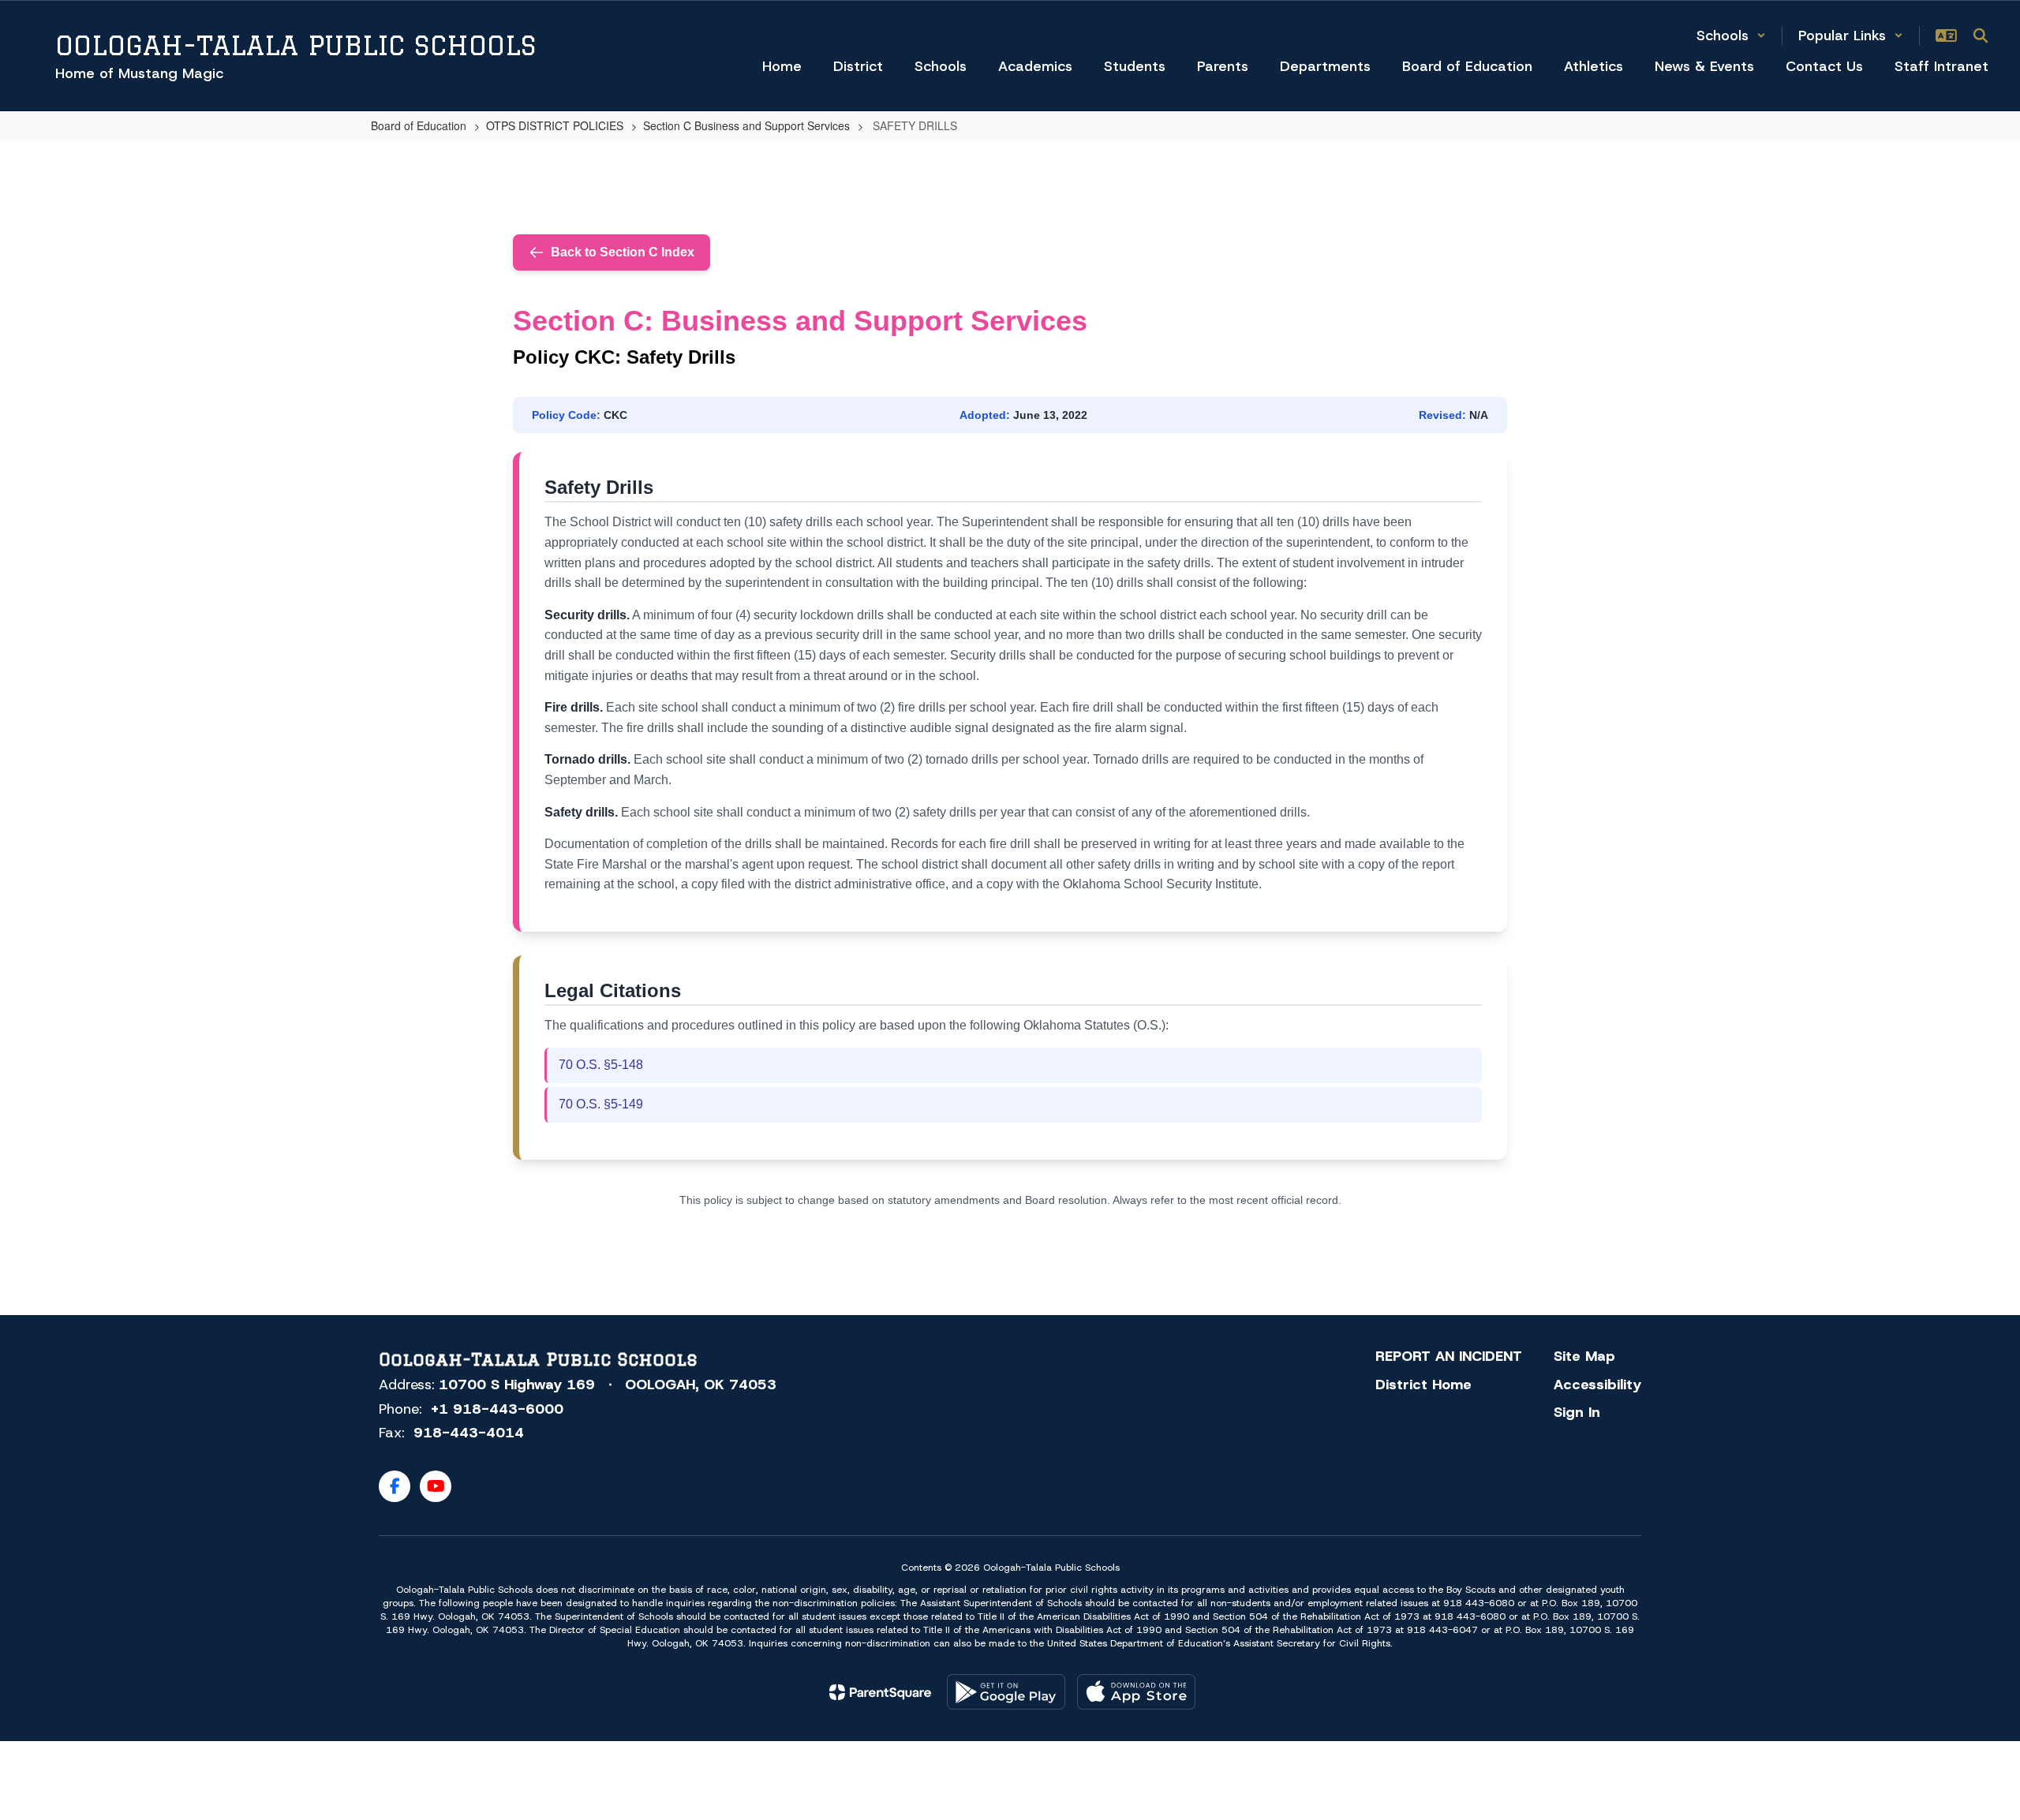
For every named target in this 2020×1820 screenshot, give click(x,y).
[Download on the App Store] (1136, 1692)
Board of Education (419, 125)
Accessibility (1597, 1385)
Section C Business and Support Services (746, 125)
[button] (1731, 36)
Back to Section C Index (623, 252)
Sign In (1577, 1412)
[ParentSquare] (880, 1692)
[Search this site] (1981, 36)
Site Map (1584, 1356)
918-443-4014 (469, 1433)
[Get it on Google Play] (1006, 1692)
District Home (1423, 1385)
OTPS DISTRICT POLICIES (555, 125)
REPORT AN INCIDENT (1449, 1356)
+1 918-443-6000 (497, 1409)
